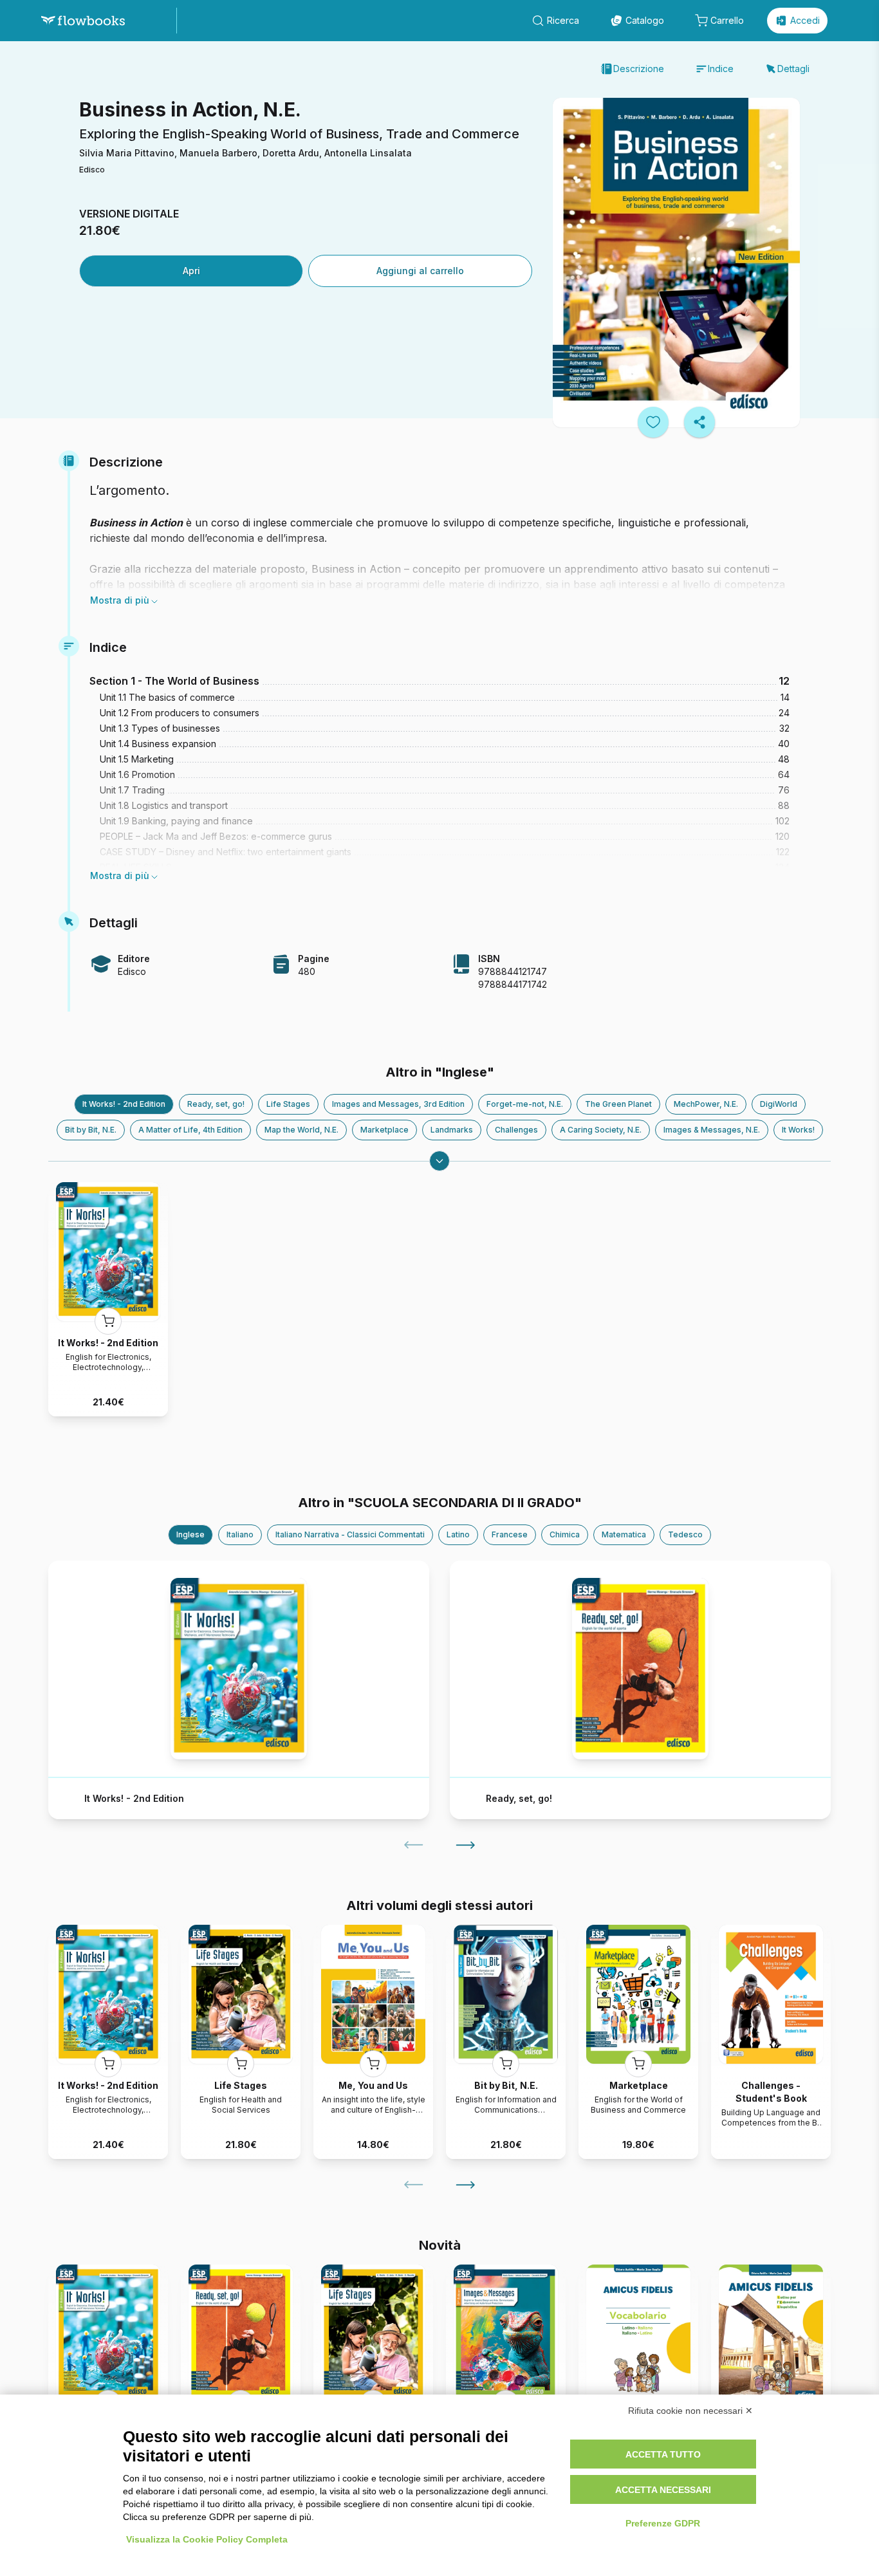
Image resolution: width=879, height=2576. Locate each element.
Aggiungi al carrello (420, 271)
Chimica (565, 1534)
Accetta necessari (663, 2490)
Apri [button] (191, 271)
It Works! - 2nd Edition (124, 1104)
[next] (465, 1845)
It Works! (798, 1130)
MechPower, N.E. (706, 1104)
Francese (510, 1534)
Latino (458, 1534)
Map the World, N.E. (301, 1130)
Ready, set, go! (216, 1104)
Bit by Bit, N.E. (91, 1130)
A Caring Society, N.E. (601, 1130)
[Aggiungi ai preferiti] (653, 422)
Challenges (516, 1130)
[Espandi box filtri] (439, 1161)
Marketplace (384, 1130)
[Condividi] (699, 422)
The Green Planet (618, 1104)
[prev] (414, 1845)
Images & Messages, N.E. (712, 1130)
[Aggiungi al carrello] (108, 1321)
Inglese (190, 1534)
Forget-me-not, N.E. (525, 1104)
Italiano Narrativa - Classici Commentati (350, 1534)
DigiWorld (779, 1104)
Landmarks (452, 1130)
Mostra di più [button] (120, 600)
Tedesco (685, 1534)
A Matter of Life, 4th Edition (190, 1130)
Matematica (624, 1534)
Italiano (240, 1534)
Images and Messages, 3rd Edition (398, 1104)
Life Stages (288, 1104)
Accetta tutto (663, 2454)
